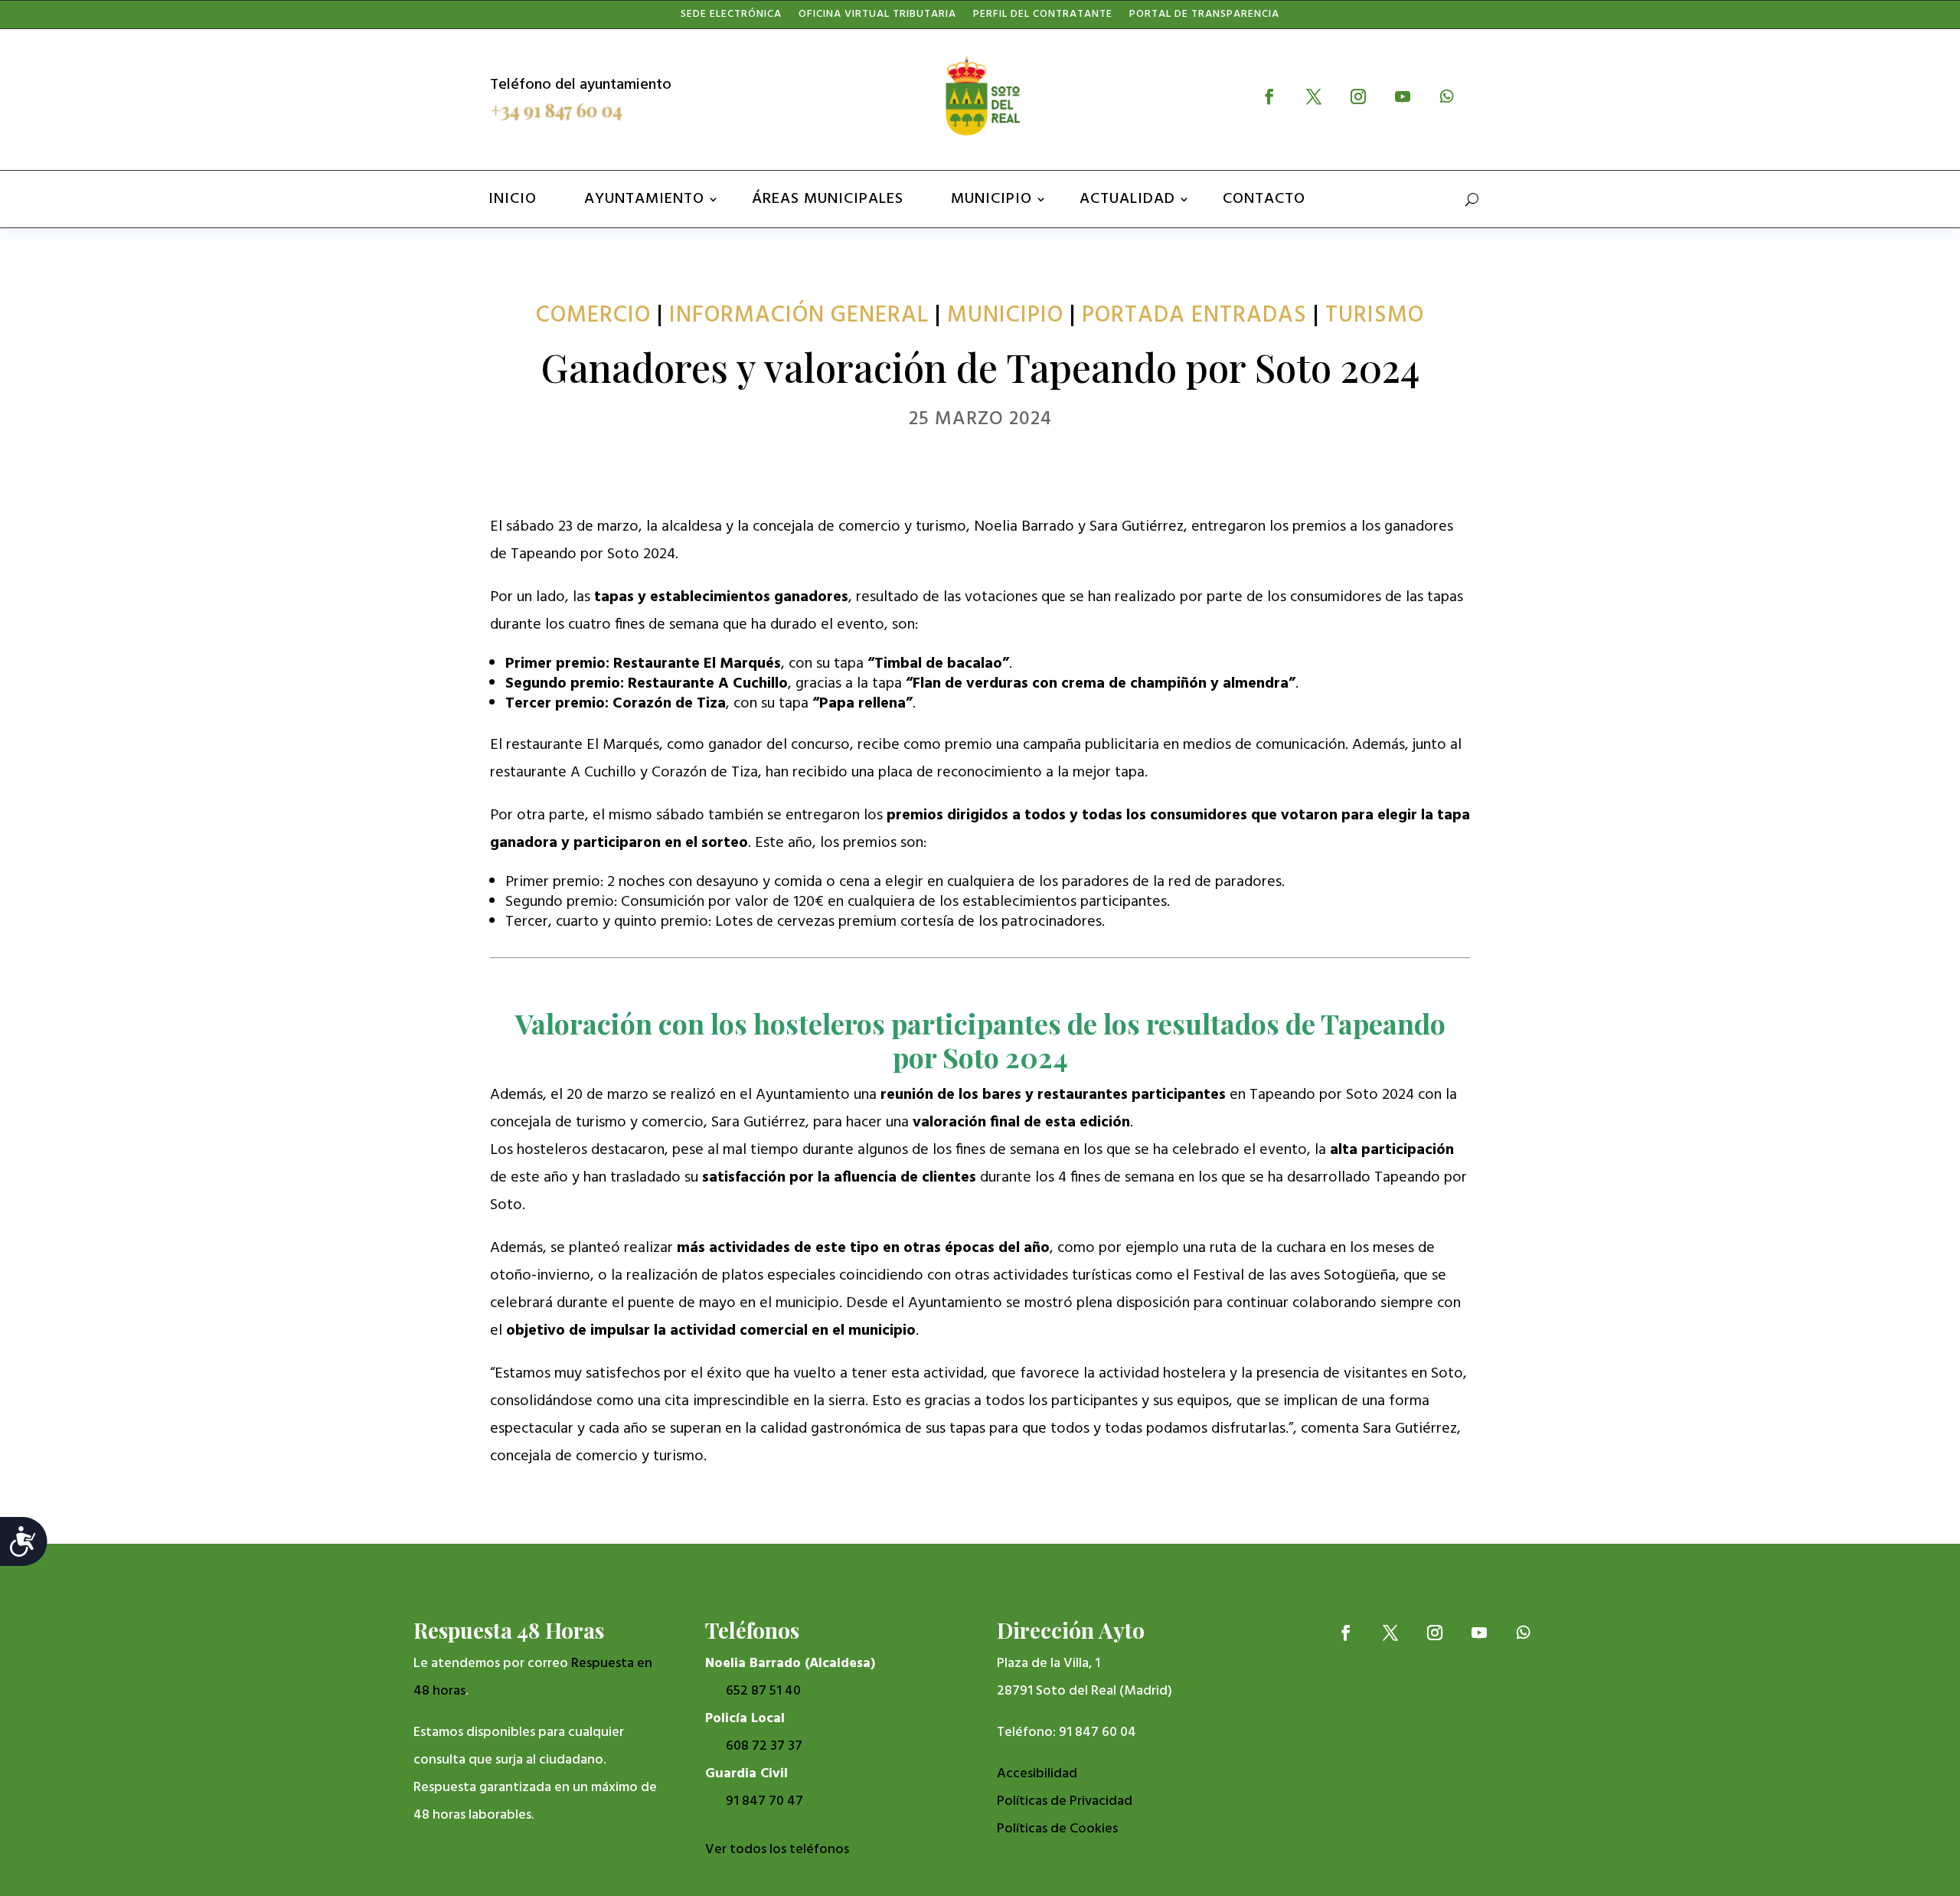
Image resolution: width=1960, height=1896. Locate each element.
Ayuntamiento (644, 199)
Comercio (593, 315)
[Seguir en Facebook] (1269, 96)
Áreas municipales (828, 199)
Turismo (1375, 315)
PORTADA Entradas (1194, 315)
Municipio (991, 199)
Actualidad (1127, 199)
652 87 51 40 (763, 1691)
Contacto (1264, 199)
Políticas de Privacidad (1065, 1801)
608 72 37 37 (764, 1746)
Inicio (513, 199)
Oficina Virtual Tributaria (877, 18)
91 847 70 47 (764, 1801)
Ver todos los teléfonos (777, 1850)
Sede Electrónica (731, 18)
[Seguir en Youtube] (1403, 96)
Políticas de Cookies (1057, 1829)
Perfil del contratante (1043, 18)
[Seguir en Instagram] (1358, 96)
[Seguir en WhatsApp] (1447, 96)
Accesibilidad (1037, 1774)
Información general (799, 315)
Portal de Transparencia (1204, 18)
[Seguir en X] (1314, 96)
